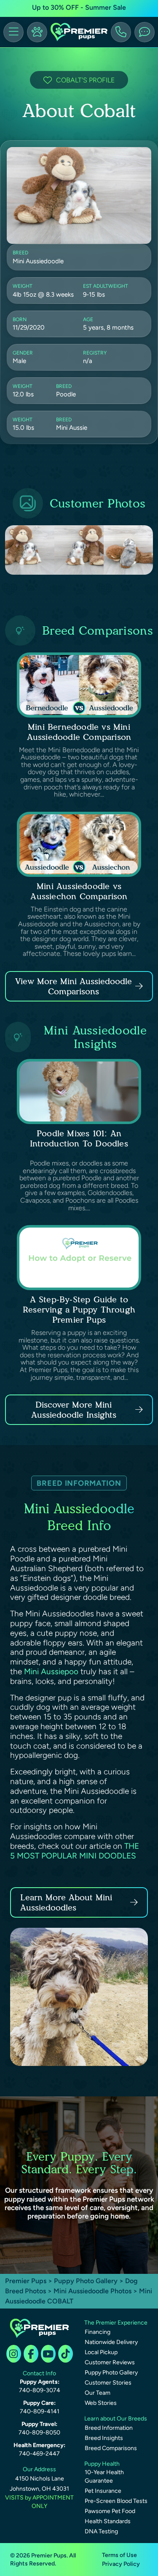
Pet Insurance (103, 2491)
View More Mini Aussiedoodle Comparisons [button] (74, 986)
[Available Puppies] (37, 32)
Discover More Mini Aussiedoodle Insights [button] (74, 1410)
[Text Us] (145, 32)
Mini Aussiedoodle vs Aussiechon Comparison (79, 891)
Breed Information (109, 2428)
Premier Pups (26, 2281)
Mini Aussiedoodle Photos (92, 2291)
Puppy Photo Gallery (86, 2281)
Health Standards (108, 2521)
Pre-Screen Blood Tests (116, 2501)
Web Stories (101, 2403)
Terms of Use (119, 2555)
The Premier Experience (116, 2323)
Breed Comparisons (111, 2448)
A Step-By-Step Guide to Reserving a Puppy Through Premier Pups (79, 1310)
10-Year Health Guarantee (104, 2476)
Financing (98, 2332)
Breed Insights (104, 2438)
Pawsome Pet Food (110, 2511)
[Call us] (121, 32)
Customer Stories (108, 2383)
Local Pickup (101, 2352)
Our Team (98, 2393)
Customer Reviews (110, 2362)
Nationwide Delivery (111, 2342)
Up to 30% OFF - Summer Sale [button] (79, 7)
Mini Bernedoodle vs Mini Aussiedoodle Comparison (79, 732)
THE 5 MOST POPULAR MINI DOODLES (75, 1851)
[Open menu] (13, 32)
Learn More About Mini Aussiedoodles (66, 1902)
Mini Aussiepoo (51, 1671)
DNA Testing (101, 2531)
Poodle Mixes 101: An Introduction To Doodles (79, 1138)
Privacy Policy (121, 2564)
